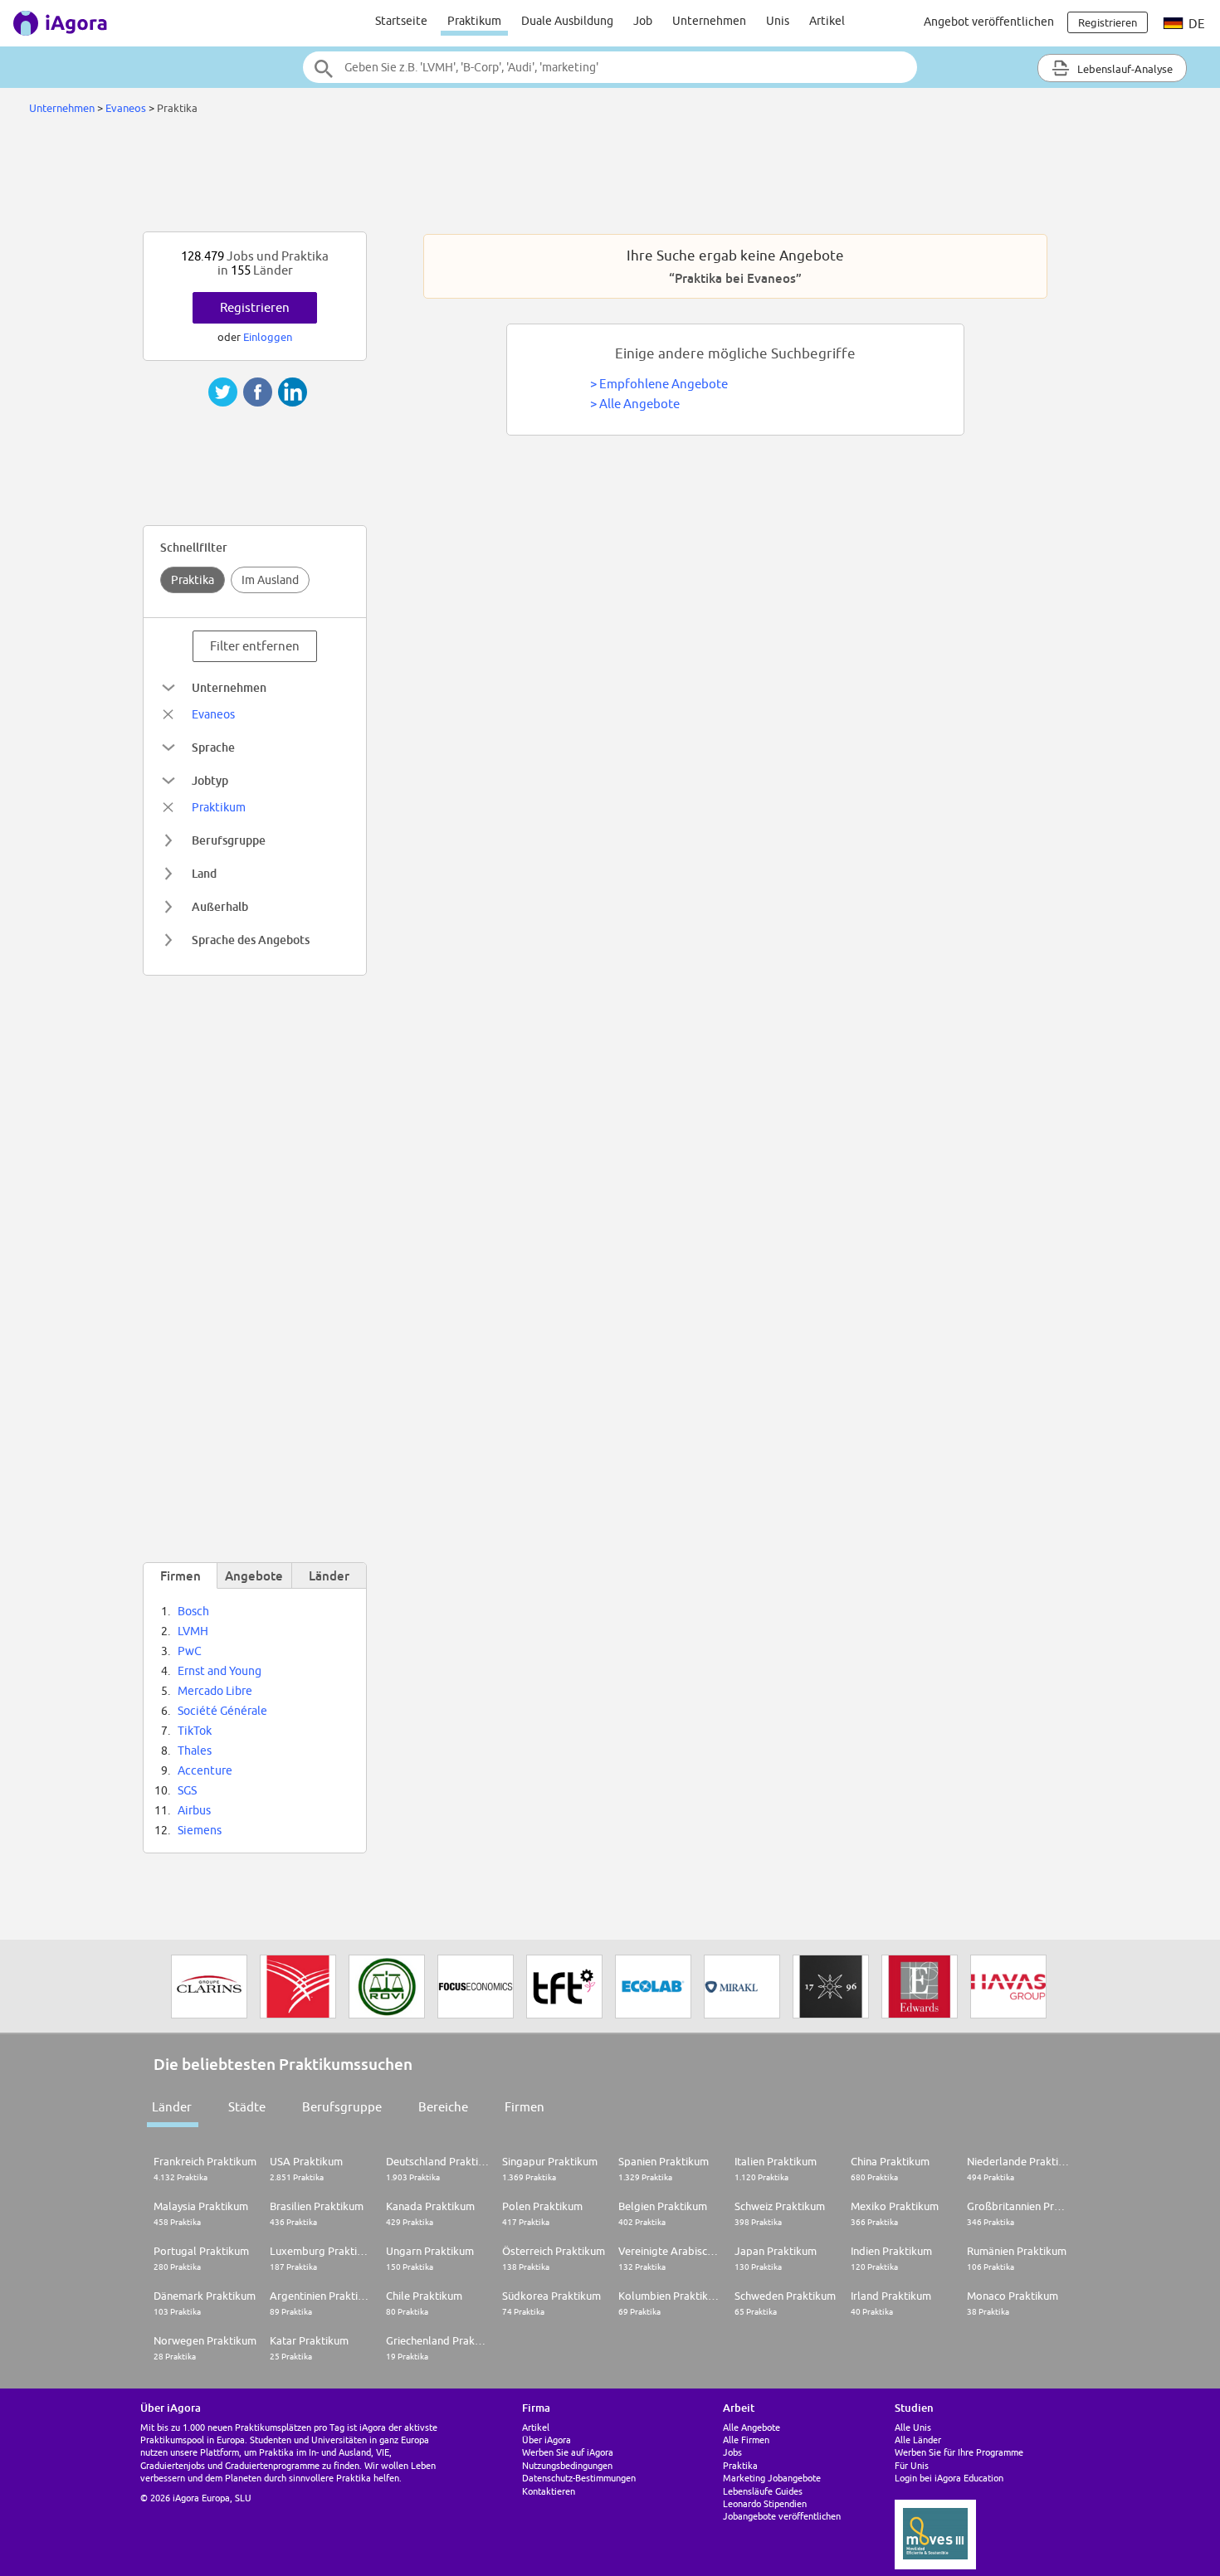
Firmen (525, 2107)
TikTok (195, 1731)
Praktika (193, 580)
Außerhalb (220, 906)
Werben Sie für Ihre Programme (959, 2452)
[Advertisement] (610, 178)
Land (204, 873)
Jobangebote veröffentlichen (782, 2516)
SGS (187, 1790)
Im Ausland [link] (270, 580)
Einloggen (268, 337)
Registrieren (255, 307)
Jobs (732, 2452)
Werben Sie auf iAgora (568, 2452)
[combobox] (610, 67)
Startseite (401, 21)
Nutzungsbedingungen (567, 2465)
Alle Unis (913, 2427)
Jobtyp (210, 780)
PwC (190, 1651)
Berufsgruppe (229, 840)
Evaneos (126, 108)
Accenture (205, 1770)
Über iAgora (547, 2440)
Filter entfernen (255, 646)
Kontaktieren (549, 2491)
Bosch (193, 1611)
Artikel (827, 21)
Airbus (194, 1810)
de (1196, 24)
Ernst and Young (220, 1671)
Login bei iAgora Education (949, 2478)
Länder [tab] (329, 1575)
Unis (778, 21)
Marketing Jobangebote (772, 2478)
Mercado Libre (215, 1691)
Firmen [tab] (181, 1575)
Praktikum (474, 21)
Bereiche (443, 2107)
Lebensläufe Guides (763, 2491)
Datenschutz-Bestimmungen (579, 2478)
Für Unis (912, 2465)
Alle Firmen (746, 2440)
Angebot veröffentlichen (989, 22)
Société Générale (222, 1711)
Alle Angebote (639, 404)
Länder (172, 2107)
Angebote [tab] (254, 1575)
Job (643, 21)
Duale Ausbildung (567, 21)
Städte (247, 2107)
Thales (195, 1751)
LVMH (193, 1631)
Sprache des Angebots (251, 940)
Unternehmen (709, 21)
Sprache (213, 747)
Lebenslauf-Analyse (1124, 69)
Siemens (200, 1830)
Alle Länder (918, 2440)
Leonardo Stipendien (765, 2503)
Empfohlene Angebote (664, 384)
